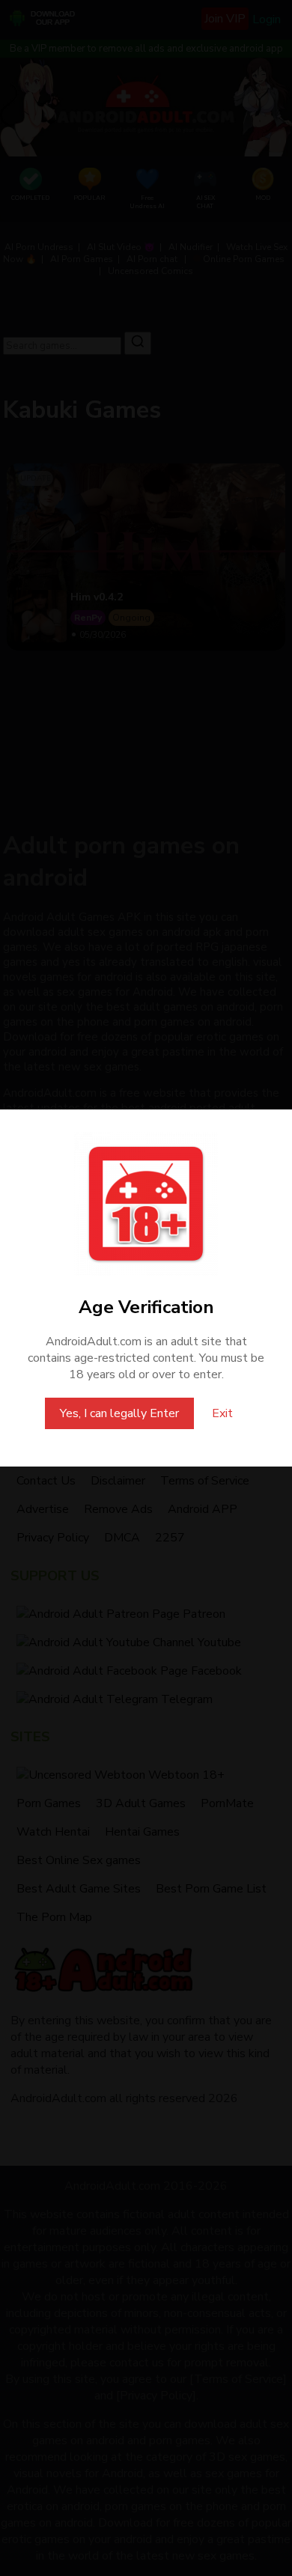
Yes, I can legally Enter (119, 1413)
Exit (222, 1413)
